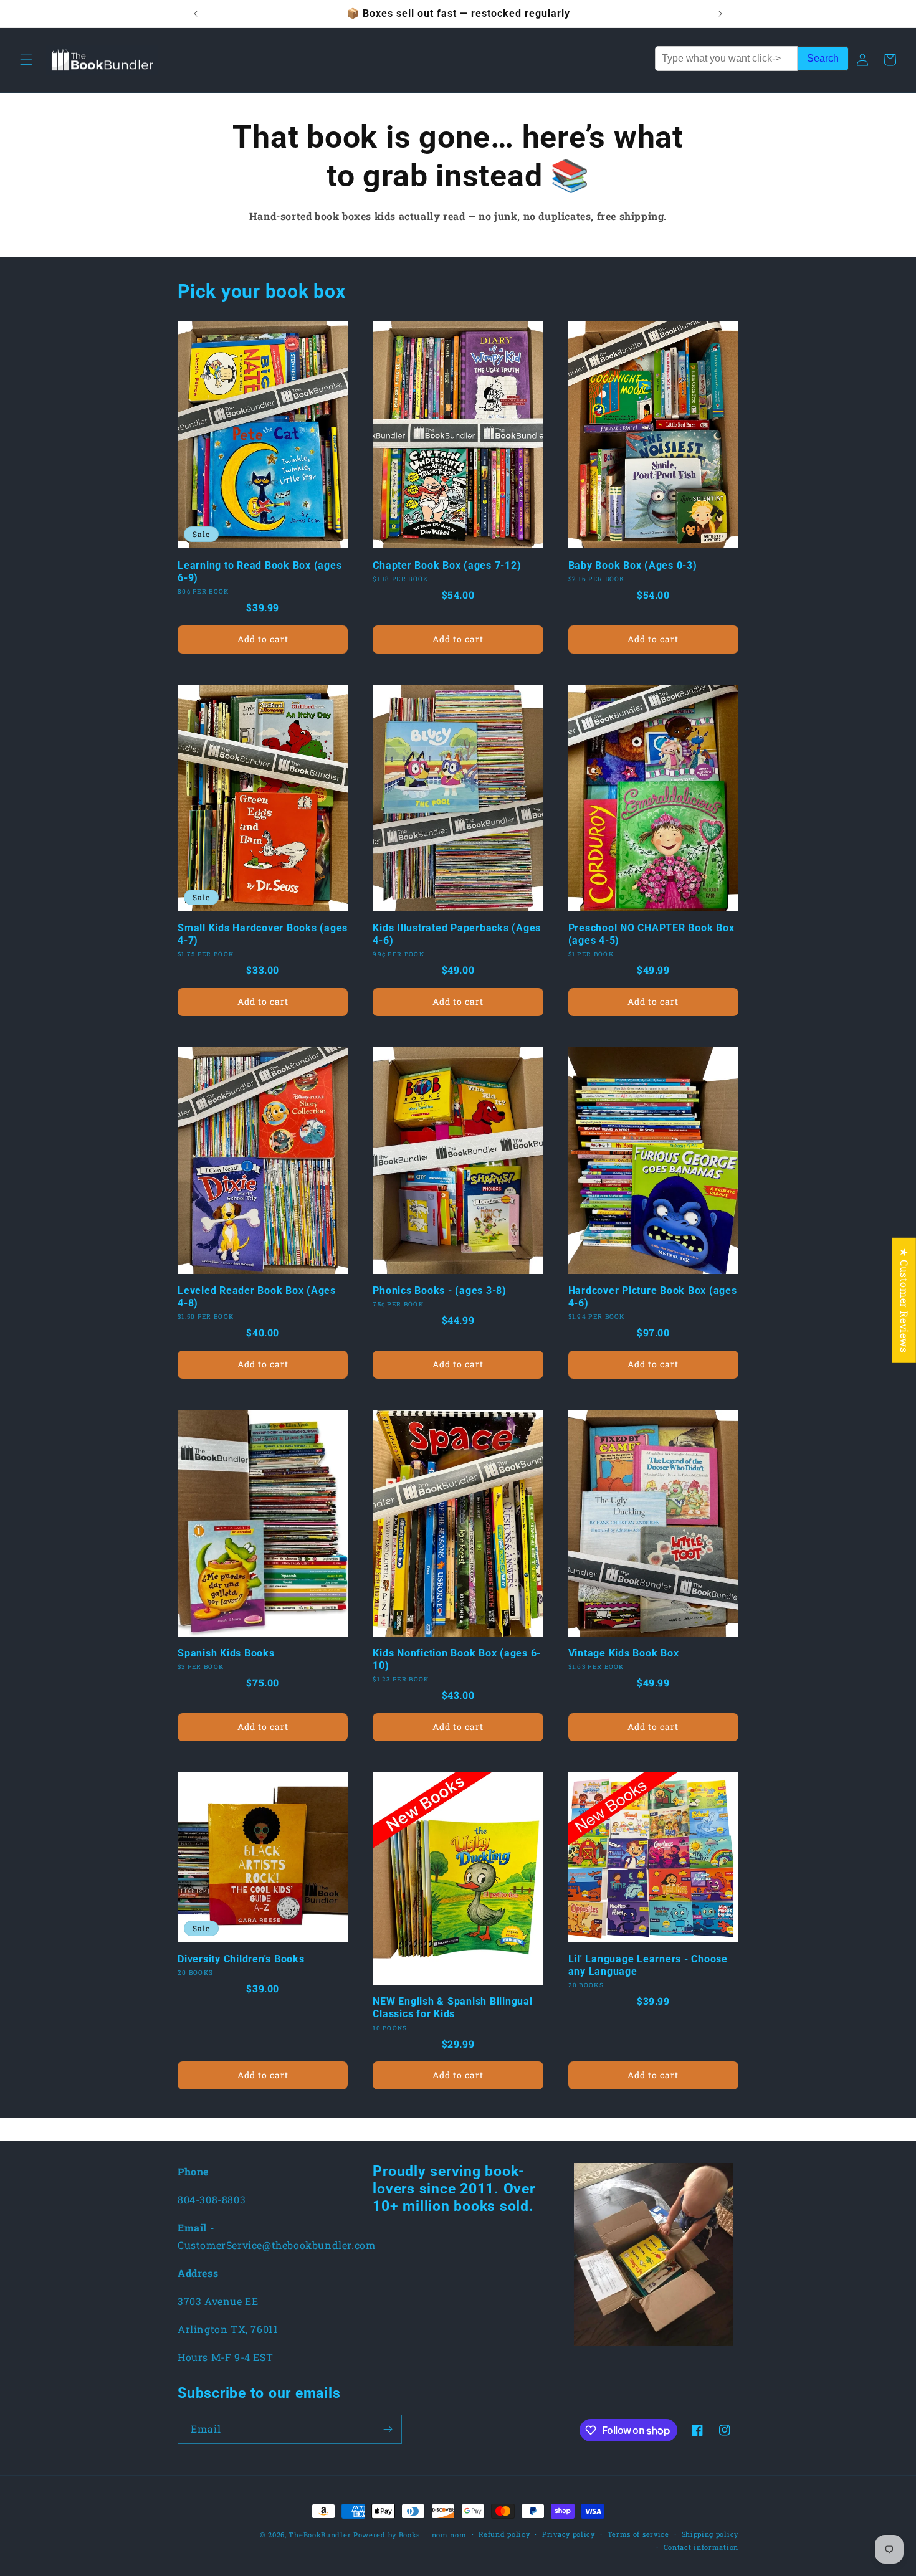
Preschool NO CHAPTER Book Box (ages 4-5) (651, 934)
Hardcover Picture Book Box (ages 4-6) (653, 1297)
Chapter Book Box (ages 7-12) (447, 565)
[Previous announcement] (196, 14)
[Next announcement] (720, 14)
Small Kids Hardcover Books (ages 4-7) (263, 934)
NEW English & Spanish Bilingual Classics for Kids (452, 2008)
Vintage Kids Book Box (624, 1653)
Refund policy (504, 2534)
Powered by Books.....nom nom (410, 2535)
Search (823, 58)
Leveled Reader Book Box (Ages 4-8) (257, 1297)
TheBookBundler (320, 2535)
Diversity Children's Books (241, 1959)
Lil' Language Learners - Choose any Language (648, 1965)
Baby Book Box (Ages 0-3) (633, 565)
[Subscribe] (388, 2429)
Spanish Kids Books (226, 1653)
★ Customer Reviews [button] (904, 1300)
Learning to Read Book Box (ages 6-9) (260, 572)
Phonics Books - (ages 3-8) (440, 1290)
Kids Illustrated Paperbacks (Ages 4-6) (457, 934)
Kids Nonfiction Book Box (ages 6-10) (457, 1659)
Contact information (701, 2547)
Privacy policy (569, 2534)
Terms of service (638, 2534)
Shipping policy (710, 2534)
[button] (26, 60)
